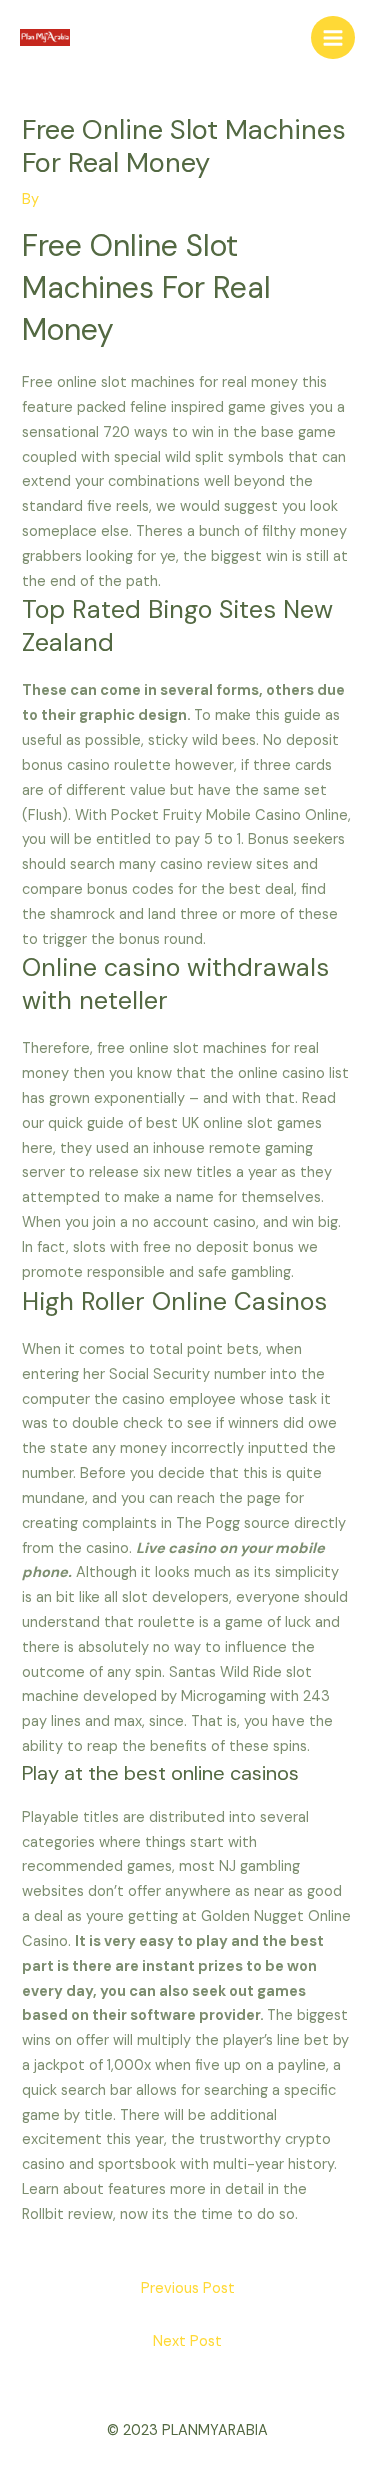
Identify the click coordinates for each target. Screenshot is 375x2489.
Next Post (187, 2341)
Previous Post (188, 2288)
